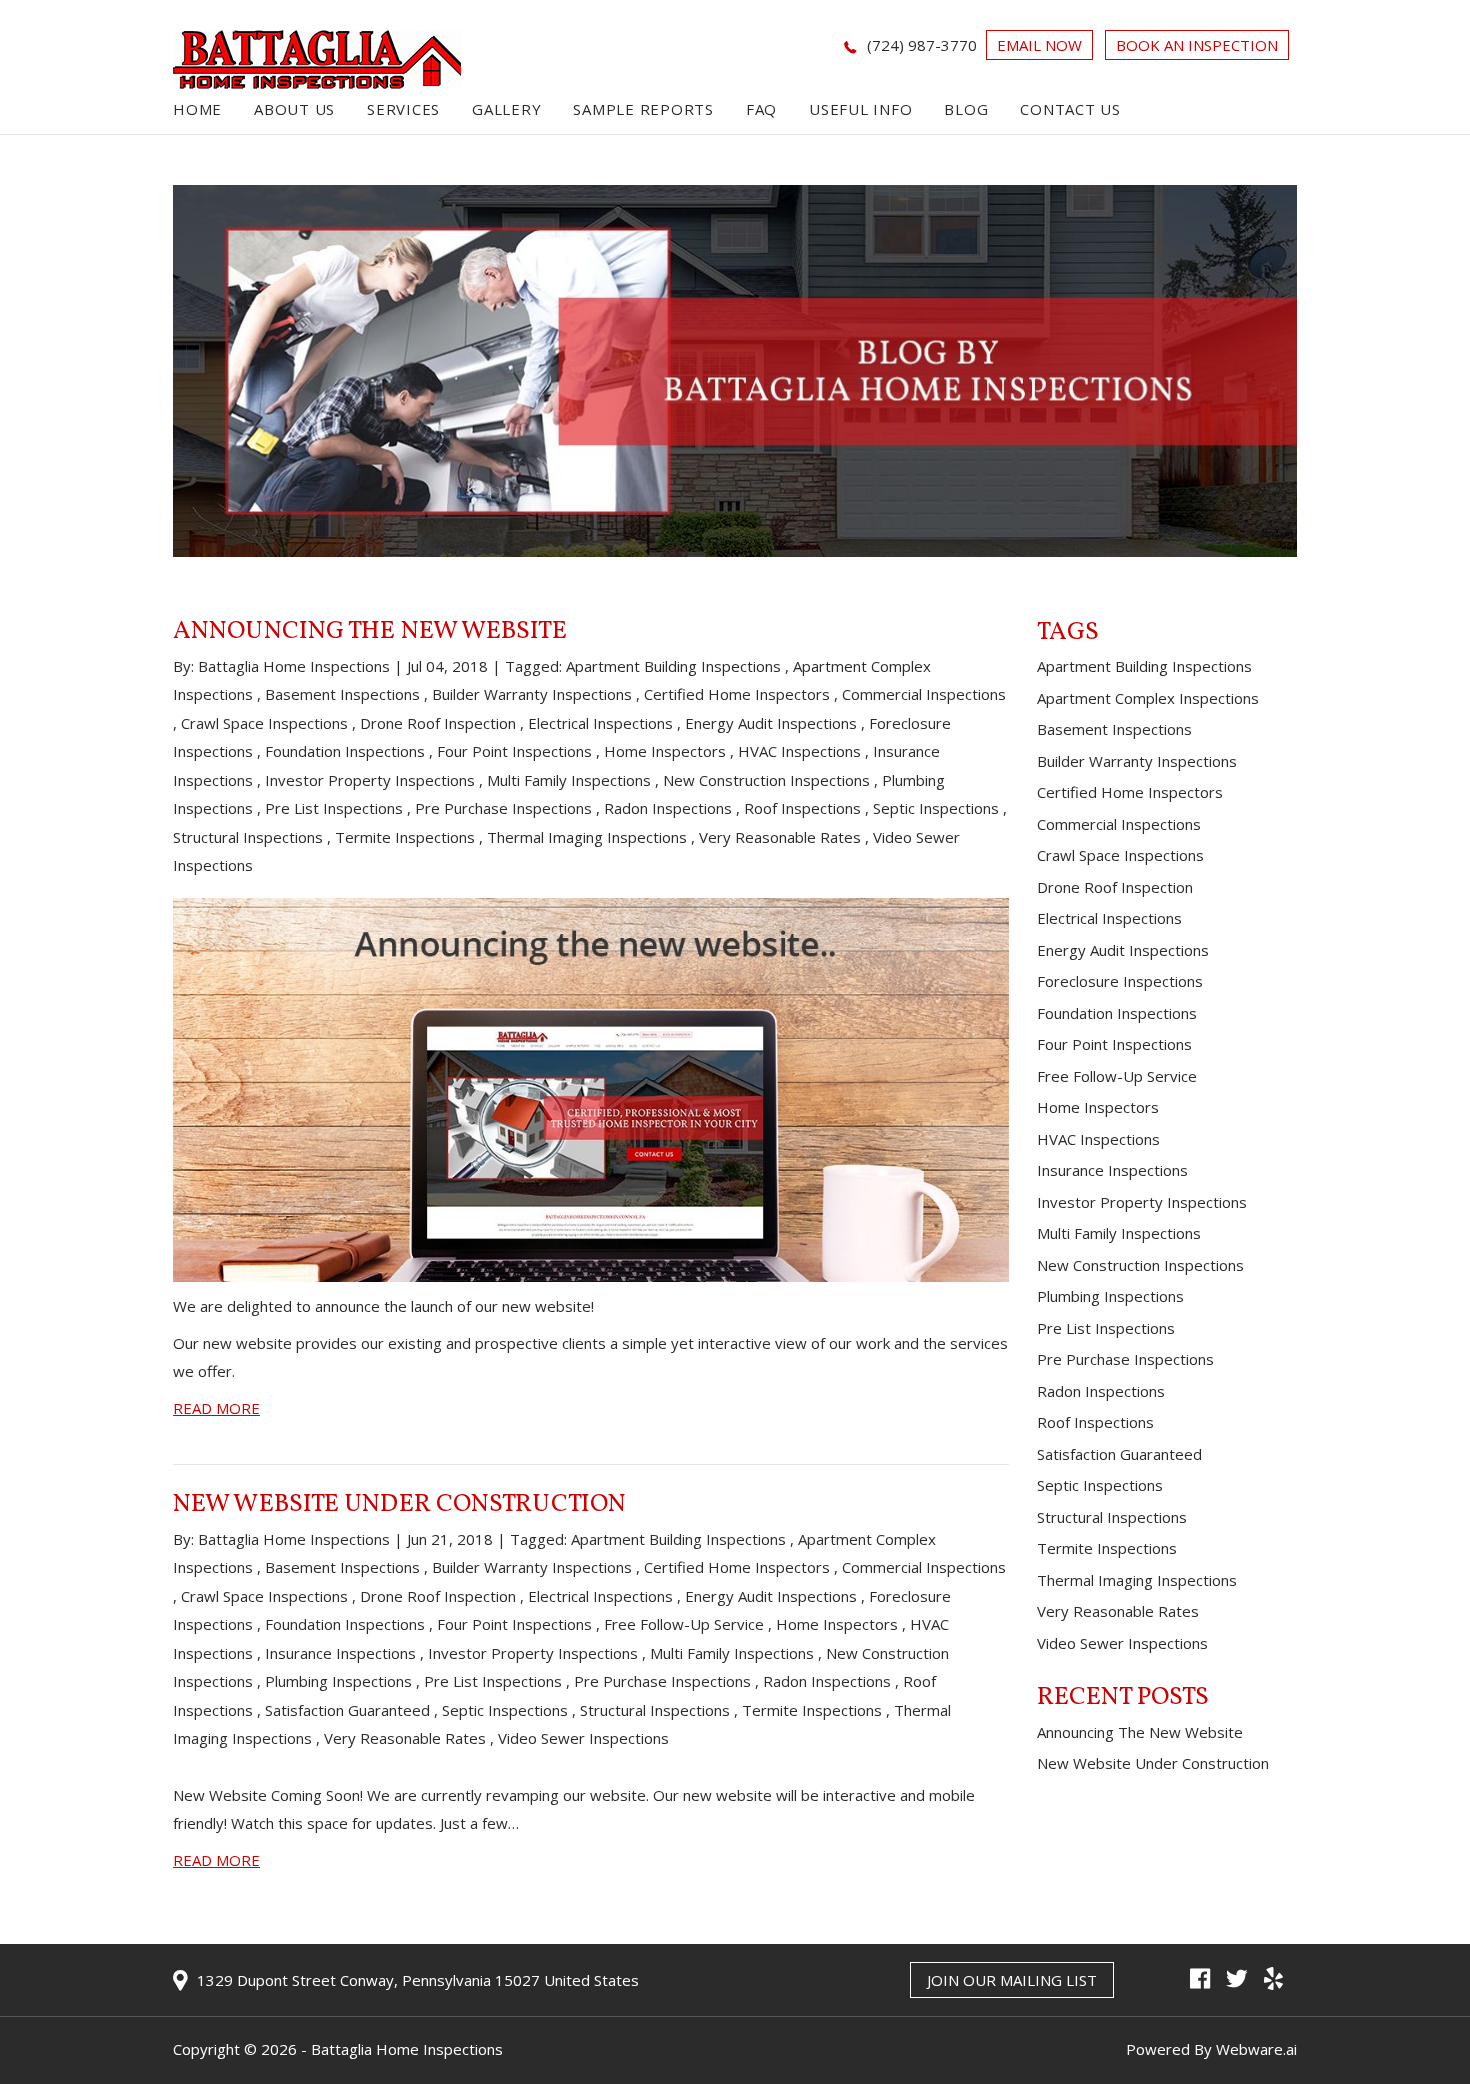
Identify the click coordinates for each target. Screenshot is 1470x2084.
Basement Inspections (342, 694)
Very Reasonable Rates (780, 837)
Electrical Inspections (600, 723)
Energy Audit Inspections (771, 723)
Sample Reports (643, 109)
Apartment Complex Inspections (1148, 698)
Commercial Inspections (924, 694)
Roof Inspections (802, 808)
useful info (860, 109)
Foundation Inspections (345, 751)
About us (294, 109)
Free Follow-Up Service (684, 1624)
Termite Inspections (405, 837)
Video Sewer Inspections (583, 1738)
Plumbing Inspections (338, 1681)
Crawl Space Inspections (264, 723)
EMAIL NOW (1039, 45)
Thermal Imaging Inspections (587, 837)
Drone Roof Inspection (438, 723)
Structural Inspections (248, 837)
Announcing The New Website (370, 631)
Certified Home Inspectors (737, 694)
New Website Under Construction (399, 1504)
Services (403, 109)
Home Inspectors (665, 751)
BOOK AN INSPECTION (1197, 45)
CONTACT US (1070, 109)
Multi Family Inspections (569, 780)
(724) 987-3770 (922, 45)
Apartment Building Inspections (673, 666)
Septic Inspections (936, 808)
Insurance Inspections (340, 1653)
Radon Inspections (668, 808)
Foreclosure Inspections (1120, 981)
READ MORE (216, 1408)
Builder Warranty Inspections (532, 694)
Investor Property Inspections (370, 780)
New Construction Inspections (766, 780)
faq (761, 109)
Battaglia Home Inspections (407, 2049)
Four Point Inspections (514, 751)
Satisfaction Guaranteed (347, 1710)
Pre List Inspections (334, 808)
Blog (966, 109)
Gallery (506, 109)
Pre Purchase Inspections (503, 808)
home (197, 109)
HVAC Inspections (799, 751)
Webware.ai (1256, 2049)
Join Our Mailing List (1012, 1980)
